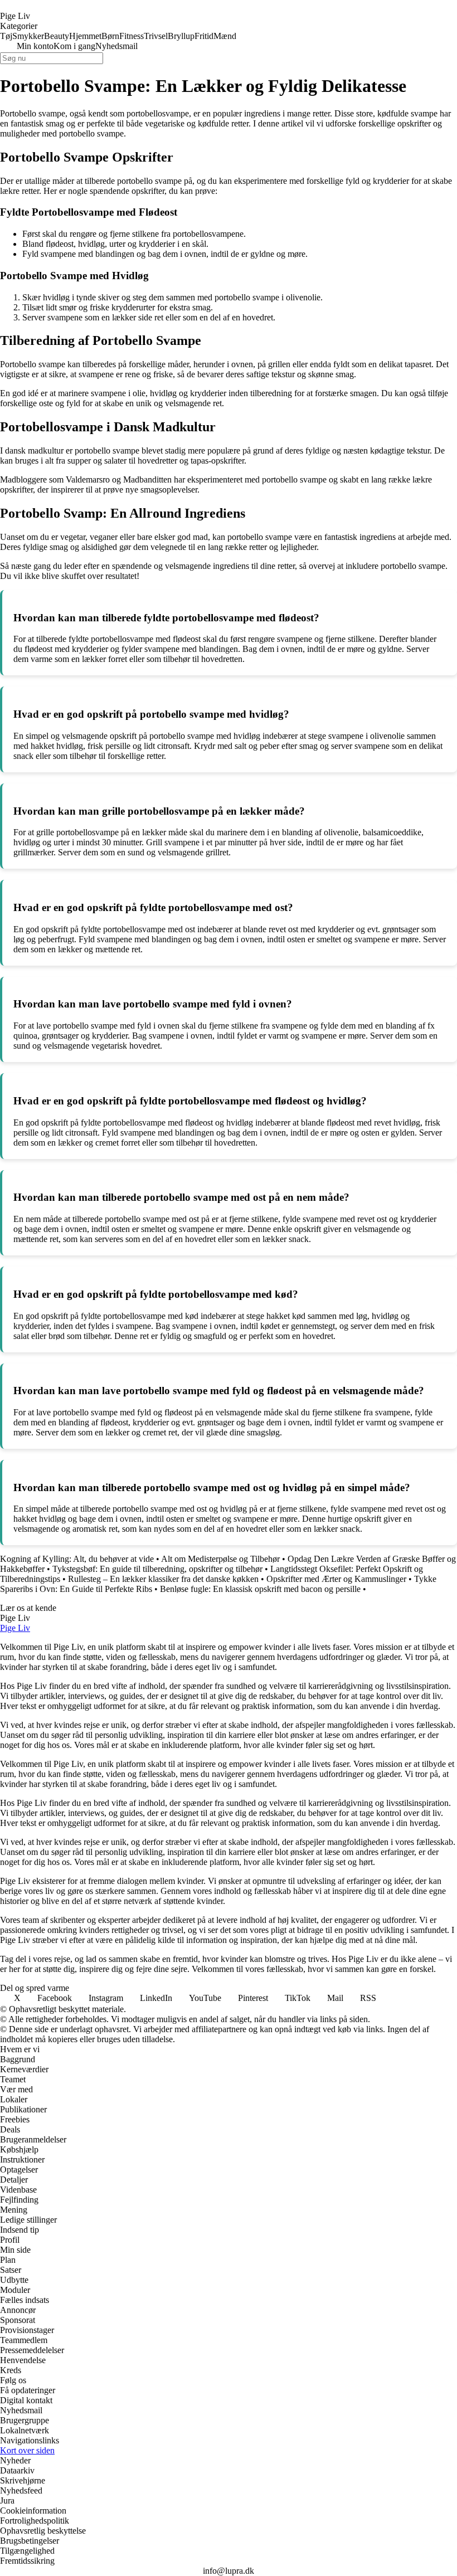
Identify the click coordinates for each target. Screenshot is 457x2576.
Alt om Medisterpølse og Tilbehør (220, 1559)
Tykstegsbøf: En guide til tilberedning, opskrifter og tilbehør (157, 1569)
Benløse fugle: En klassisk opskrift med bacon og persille (260, 1589)
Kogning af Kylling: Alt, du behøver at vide (77, 1559)
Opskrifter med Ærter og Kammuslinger (336, 1579)
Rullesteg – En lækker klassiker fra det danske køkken (163, 1579)
